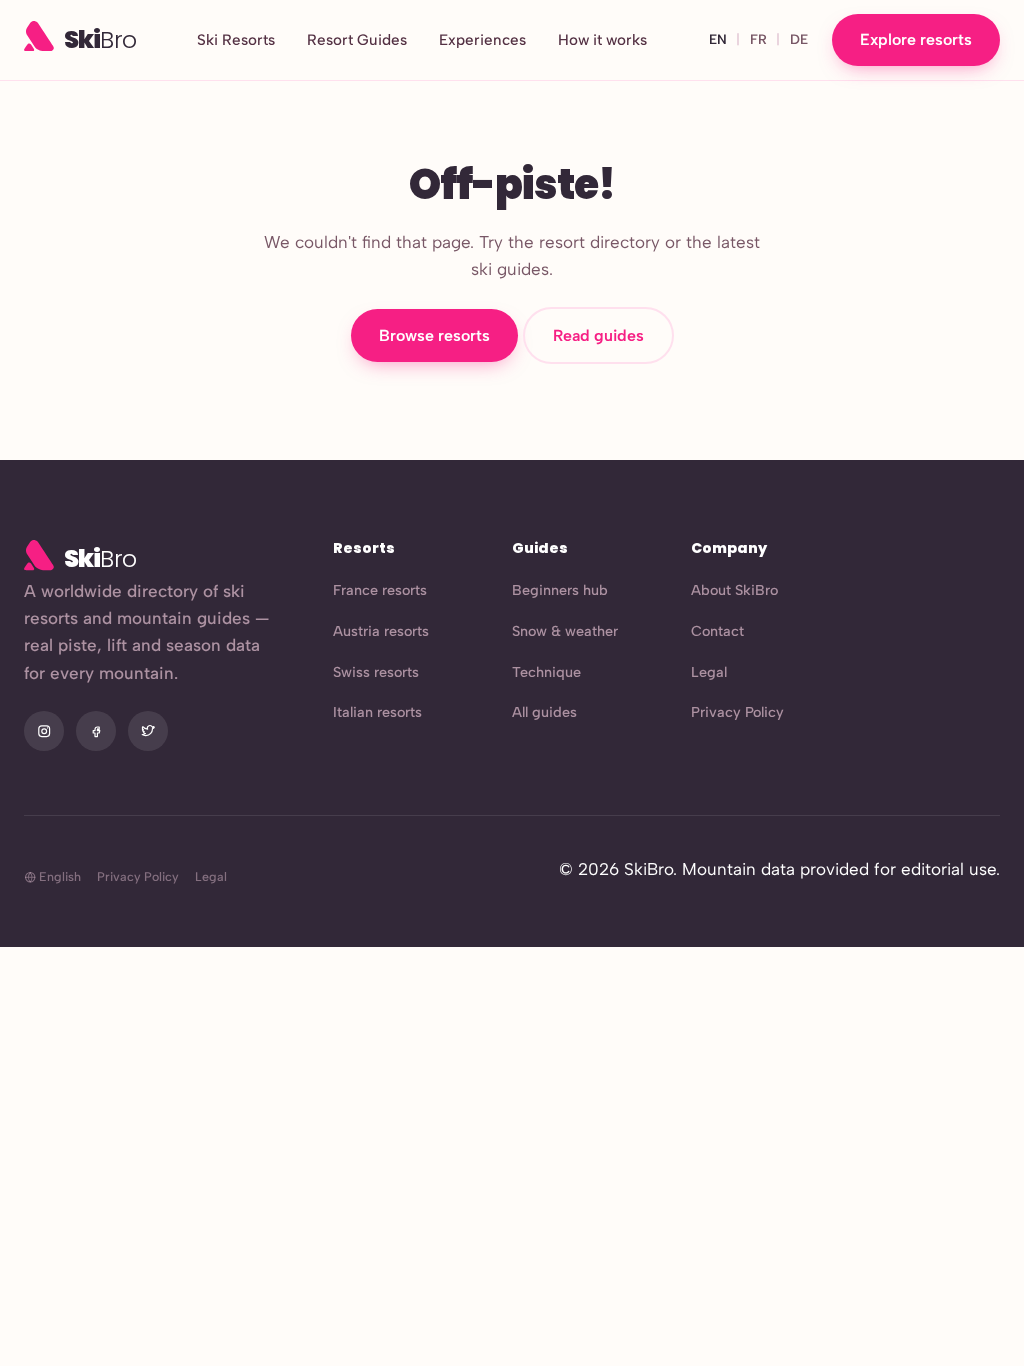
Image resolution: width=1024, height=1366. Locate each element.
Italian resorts (377, 712)
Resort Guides (357, 40)
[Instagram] (44, 731)
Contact (717, 631)
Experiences (482, 40)
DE (799, 39)
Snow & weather (565, 631)
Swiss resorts (376, 672)
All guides (544, 712)
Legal (709, 672)
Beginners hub (560, 590)
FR (758, 39)
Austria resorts (381, 631)
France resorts (380, 590)
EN (718, 39)
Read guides (598, 335)
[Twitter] (148, 731)
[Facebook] (96, 731)
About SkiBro (734, 590)
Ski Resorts (236, 40)
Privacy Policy (737, 712)
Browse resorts (434, 335)
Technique (546, 672)
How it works (602, 40)
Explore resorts (916, 39)
